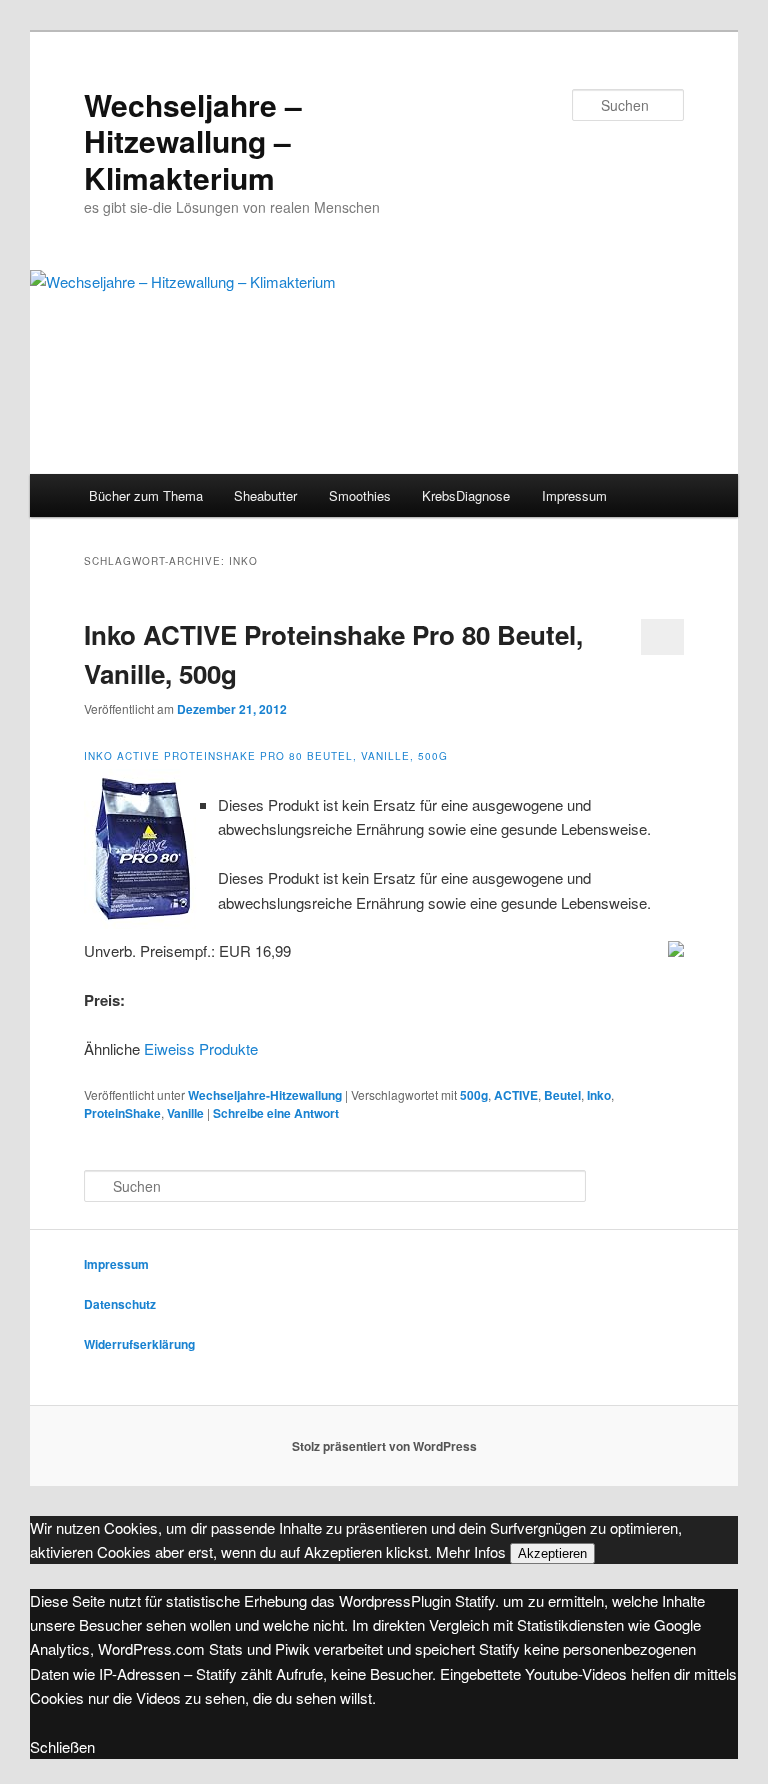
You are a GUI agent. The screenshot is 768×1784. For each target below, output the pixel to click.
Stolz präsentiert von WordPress (384, 1446)
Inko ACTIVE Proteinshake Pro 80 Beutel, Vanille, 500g (266, 756)
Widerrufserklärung (139, 1344)
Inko (599, 1095)
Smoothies (360, 495)
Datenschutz (120, 1304)
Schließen (62, 1746)
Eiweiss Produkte (201, 1048)
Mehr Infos (471, 1551)
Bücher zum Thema (146, 495)
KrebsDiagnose (466, 495)
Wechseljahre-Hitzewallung (265, 1095)
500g (474, 1095)
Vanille (185, 1113)
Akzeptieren (552, 1553)
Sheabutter (265, 495)
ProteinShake (122, 1113)
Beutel (562, 1095)
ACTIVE (516, 1095)
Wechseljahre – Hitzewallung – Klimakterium (193, 141)
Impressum (574, 495)
